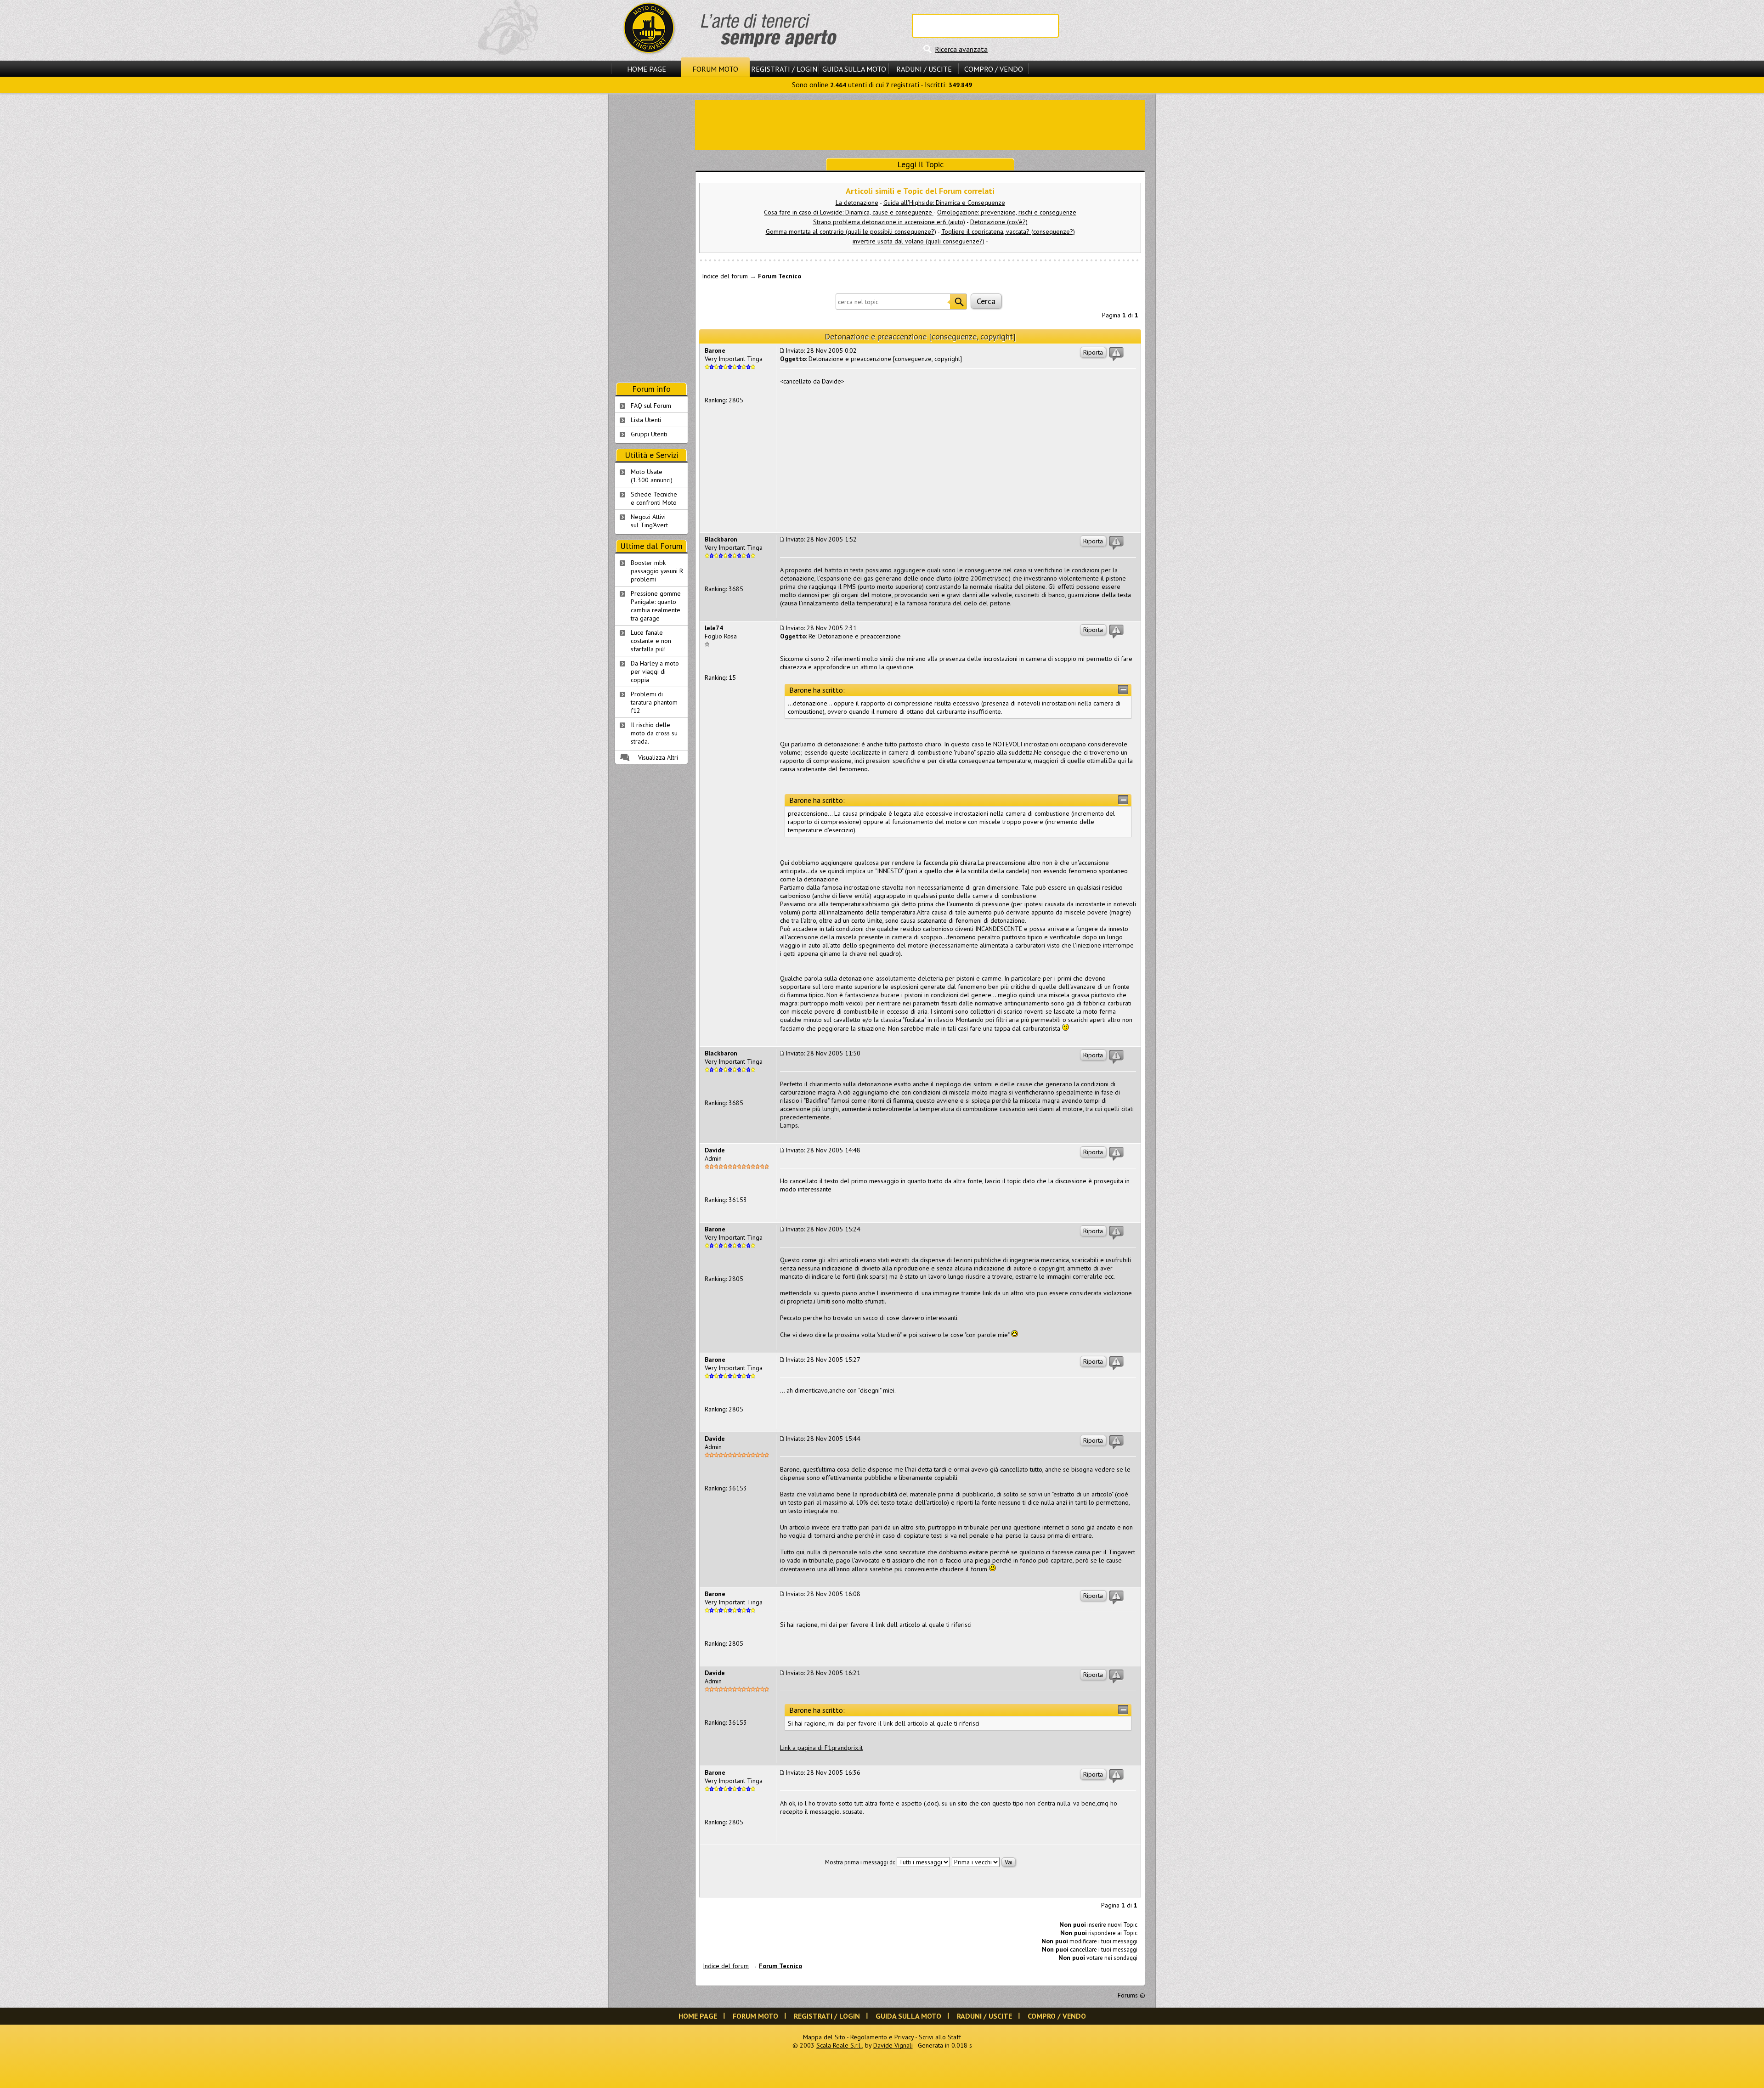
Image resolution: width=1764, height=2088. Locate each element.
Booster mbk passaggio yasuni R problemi (657, 571)
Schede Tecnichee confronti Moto (654, 498)
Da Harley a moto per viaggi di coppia (655, 672)
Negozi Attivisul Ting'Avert (649, 521)
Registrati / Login (784, 69)
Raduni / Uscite (924, 69)
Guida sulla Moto (854, 69)
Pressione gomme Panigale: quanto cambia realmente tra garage (656, 606)
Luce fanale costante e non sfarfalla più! (651, 641)
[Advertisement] (920, 124)
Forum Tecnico (780, 276)
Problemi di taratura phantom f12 (654, 702)
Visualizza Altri (658, 757)
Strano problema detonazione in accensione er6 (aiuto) (889, 222)
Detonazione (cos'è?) (999, 222)
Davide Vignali (893, 2045)
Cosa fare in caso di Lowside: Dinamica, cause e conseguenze (849, 212)
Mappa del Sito (824, 2037)
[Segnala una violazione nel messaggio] (1116, 354)
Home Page (647, 69)
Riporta (1093, 352)
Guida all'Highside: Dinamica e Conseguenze (944, 203)
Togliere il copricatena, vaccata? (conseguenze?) (1008, 231)
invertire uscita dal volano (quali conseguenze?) (919, 241)
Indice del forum (725, 276)
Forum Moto (715, 69)
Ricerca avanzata (961, 49)
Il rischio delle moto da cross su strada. (654, 733)
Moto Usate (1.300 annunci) (652, 476)
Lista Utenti (646, 420)
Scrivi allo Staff (940, 2037)
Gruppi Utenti (649, 434)
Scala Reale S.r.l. (839, 2045)
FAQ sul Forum (651, 406)
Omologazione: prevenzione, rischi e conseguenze (1007, 212)
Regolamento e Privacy (882, 2037)
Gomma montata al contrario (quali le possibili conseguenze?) (851, 231)
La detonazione (857, 203)
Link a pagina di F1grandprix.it (821, 1748)
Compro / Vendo (994, 69)
